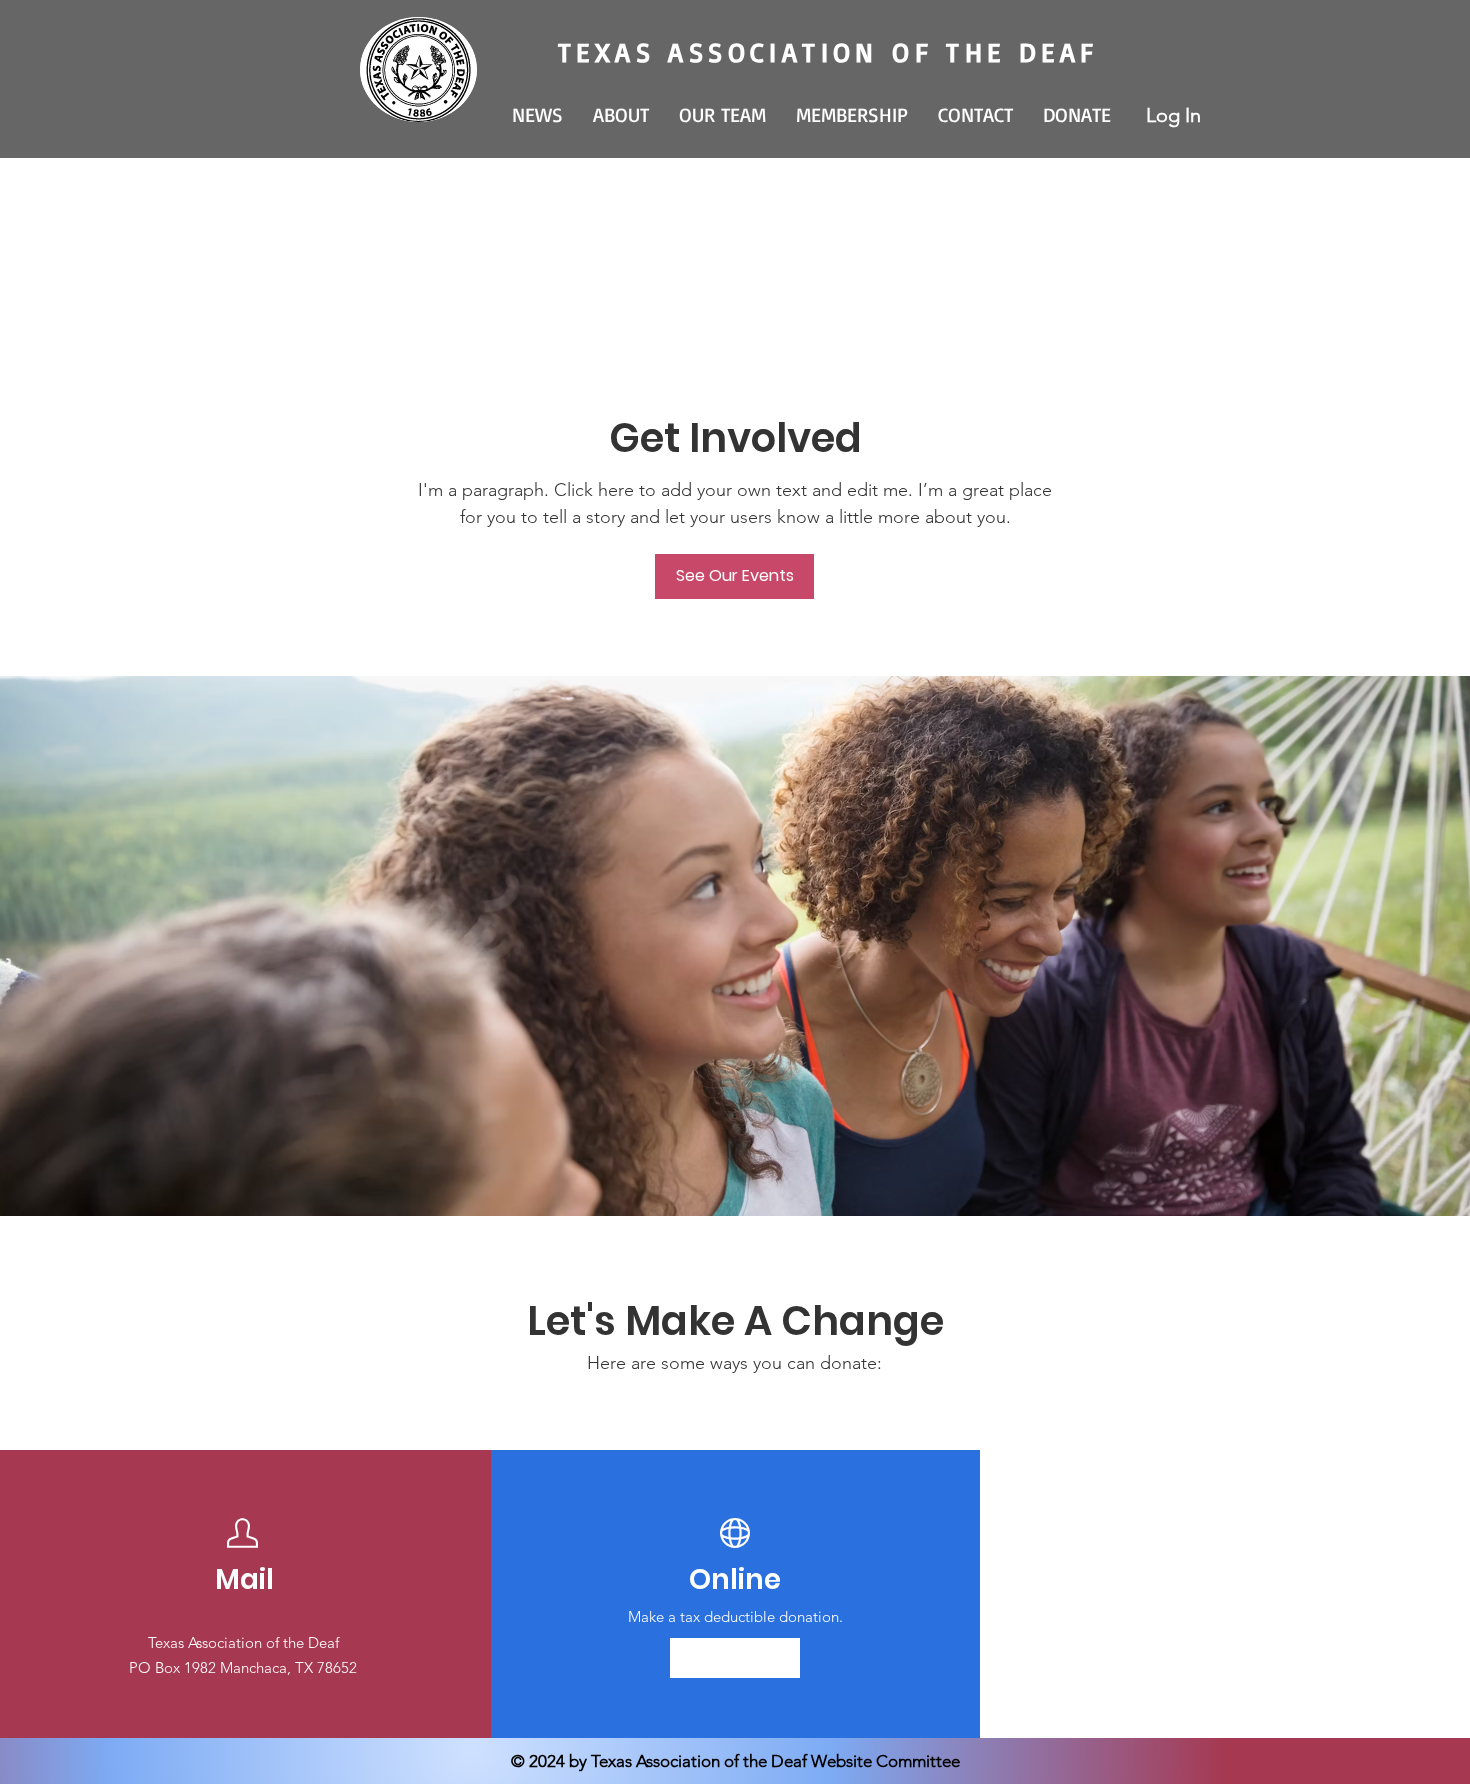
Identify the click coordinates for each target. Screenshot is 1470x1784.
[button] (621, 115)
